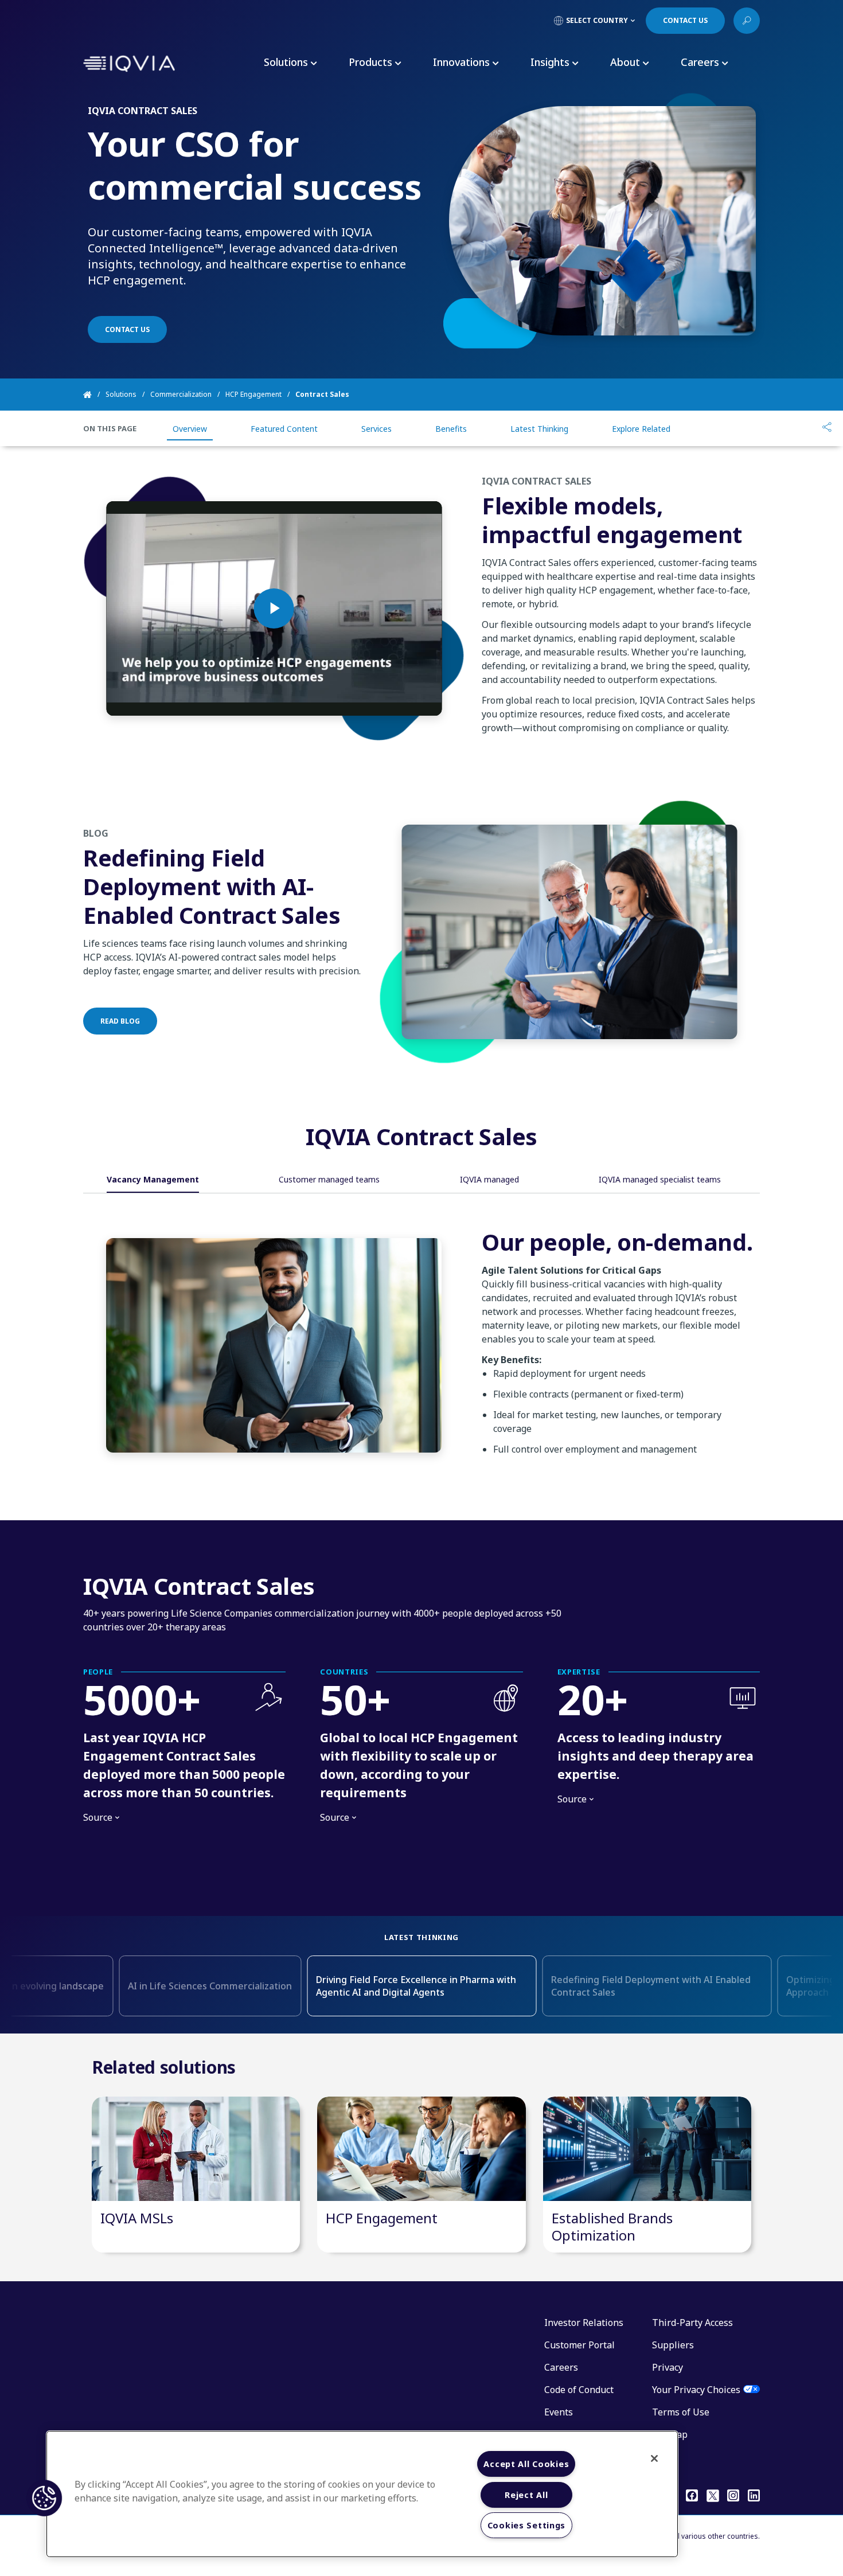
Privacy (668, 2367)
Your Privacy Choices (696, 2390)
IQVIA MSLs (137, 2218)
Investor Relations (584, 2323)
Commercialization (181, 394)
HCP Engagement (253, 394)
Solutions (121, 394)
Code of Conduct (579, 2390)
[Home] (94, 395)
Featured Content (284, 429)
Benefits (451, 429)
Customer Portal (579, 2345)
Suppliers (673, 2345)
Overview (190, 429)
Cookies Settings (527, 2525)
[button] (44, 2498)
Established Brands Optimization (612, 2226)
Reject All (526, 2495)
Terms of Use (681, 2412)
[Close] (654, 2458)
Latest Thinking (539, 429)
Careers (561, 2367)
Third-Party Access (692, 2323)
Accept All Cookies (526, 2464)
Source (101, 1818)
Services (376, 429)
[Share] (827, 428)
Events (559, 2412)
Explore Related (641, 429)
